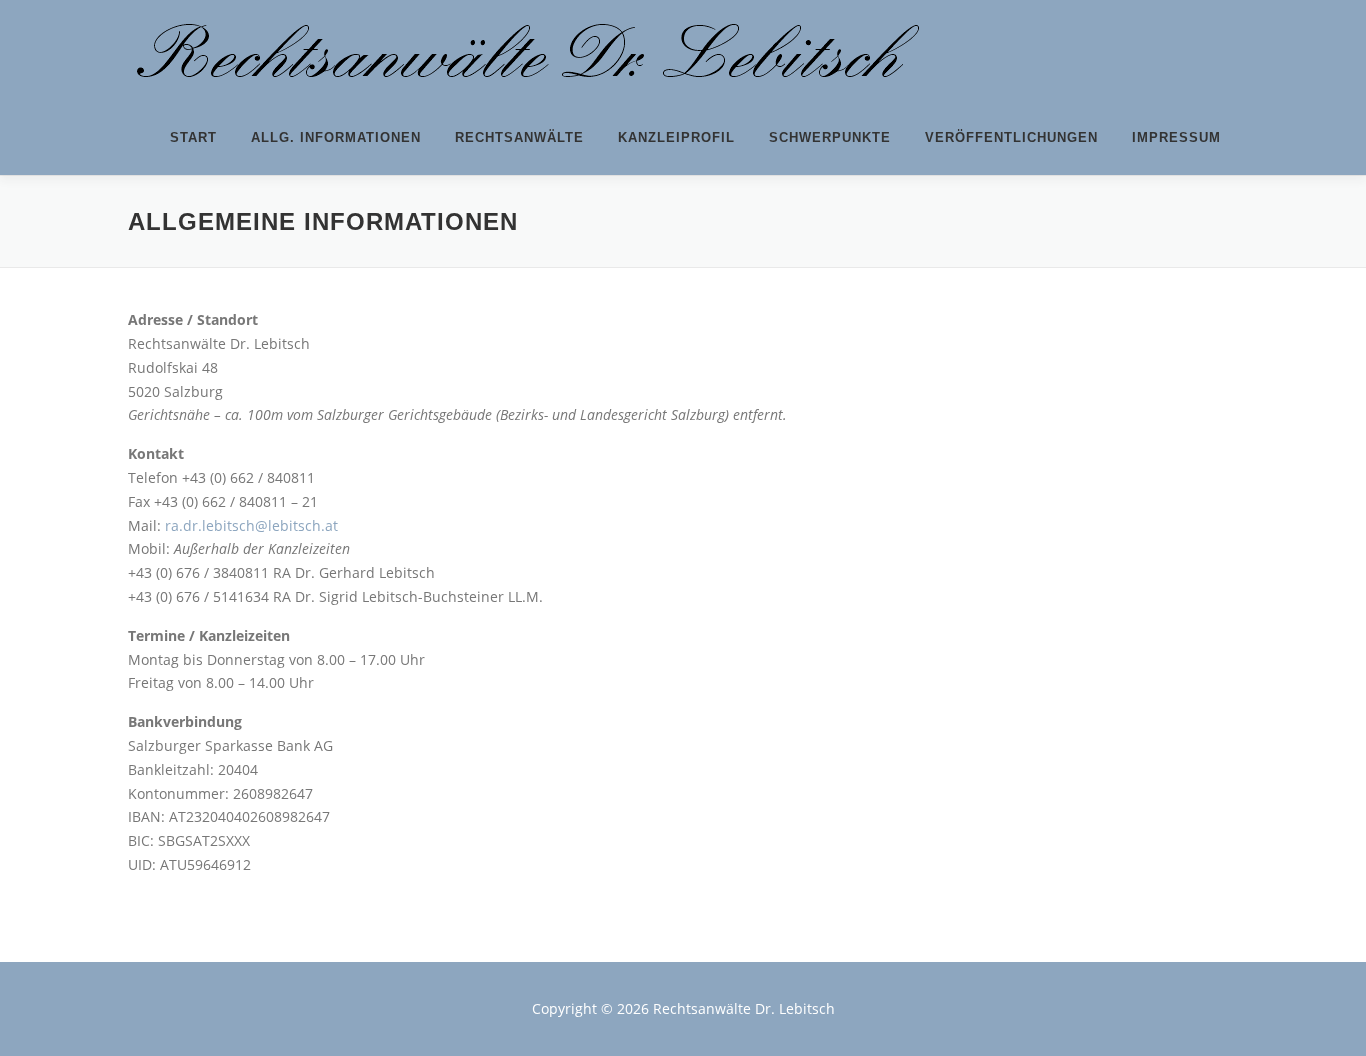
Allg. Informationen (336, 137)
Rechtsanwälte (519, 137)
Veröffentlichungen (1011, 137)
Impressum (1176, 137)
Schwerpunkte (830, 137)
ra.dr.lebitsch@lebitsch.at (251, 525)
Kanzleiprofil (676, 137)
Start (193, 137)
